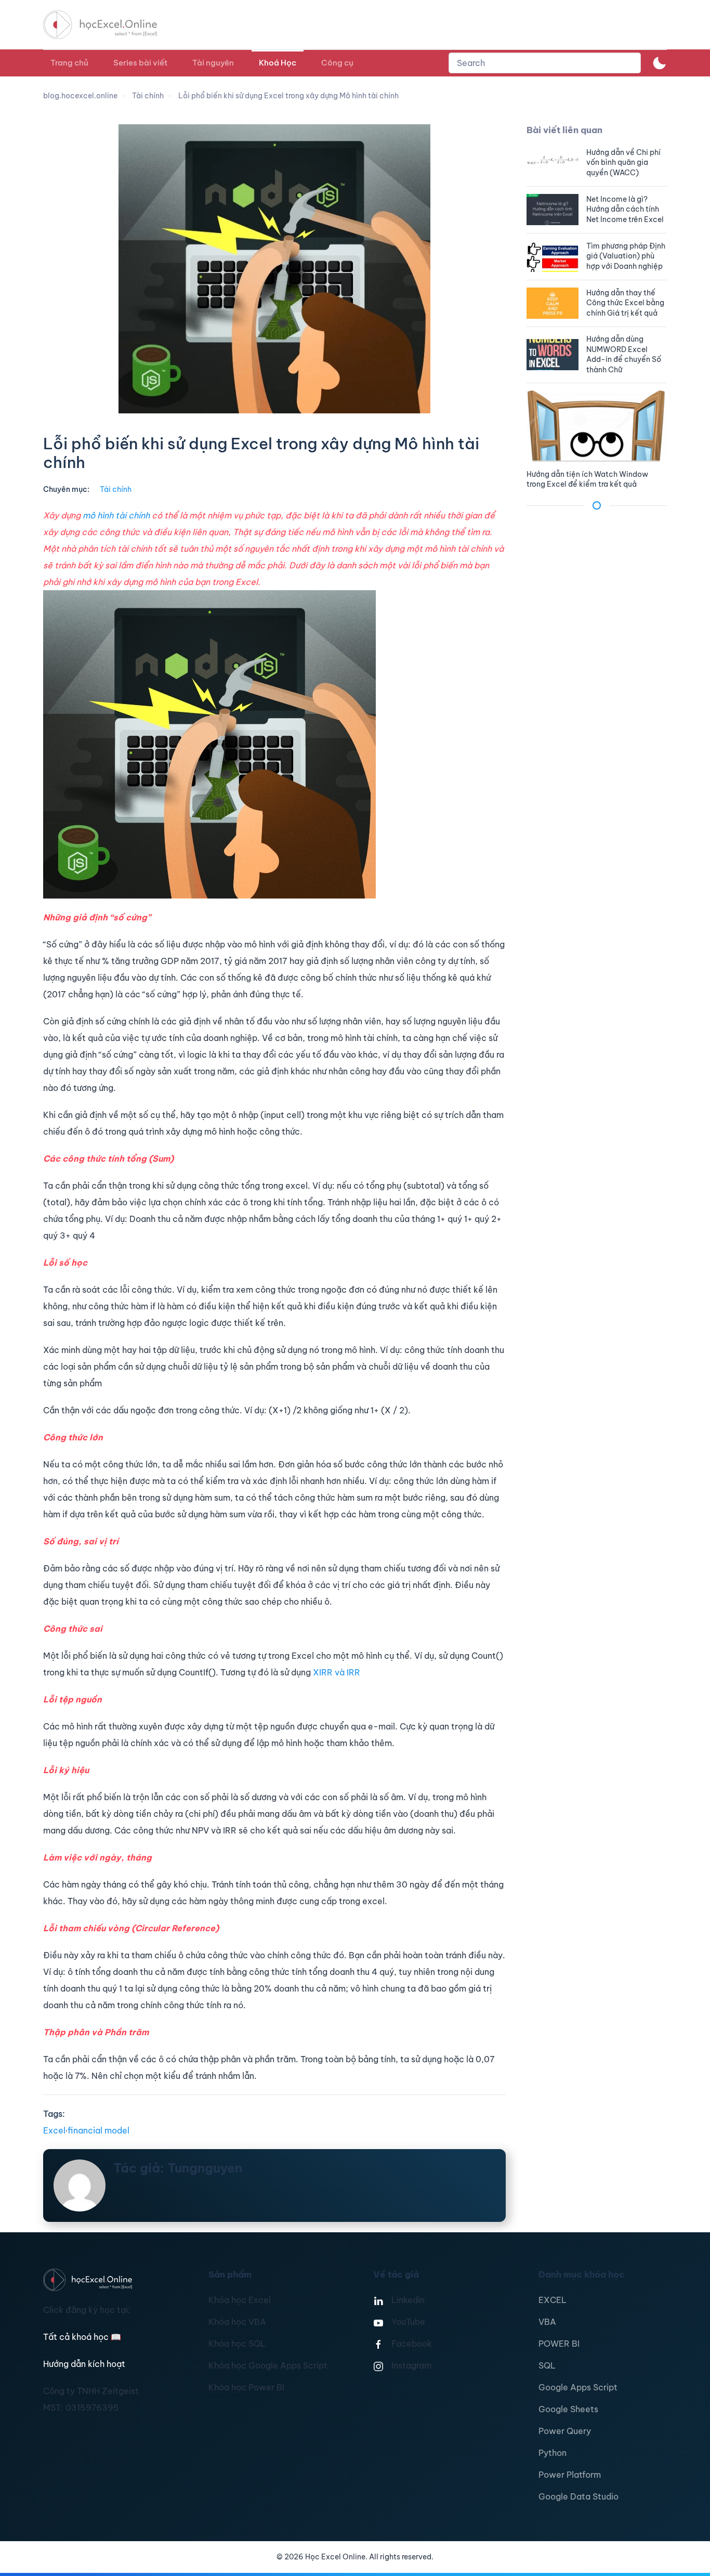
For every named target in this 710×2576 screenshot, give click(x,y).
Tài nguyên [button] (213, 63)
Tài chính (116, 489)
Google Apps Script (578, 2387)
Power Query (565, 2431)
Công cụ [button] (337, 63)
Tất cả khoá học (82, 2337)
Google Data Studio (578, 2496)
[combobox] (545, 63)
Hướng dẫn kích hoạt (84, 2364)
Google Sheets (568, 2409)
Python (553, 2453)
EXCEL (553, 2300)
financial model (98, 2130)
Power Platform (570, 2475)
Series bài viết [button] (140, 63)
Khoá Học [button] (278, 63)
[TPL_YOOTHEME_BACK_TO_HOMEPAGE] (110, 25)
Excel (54, 2130)
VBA (547, 2322)
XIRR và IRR (337, 1672)
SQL (547, 2365)
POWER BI (559, 2344)
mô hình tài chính (116, 515)
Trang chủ (69, 63)
